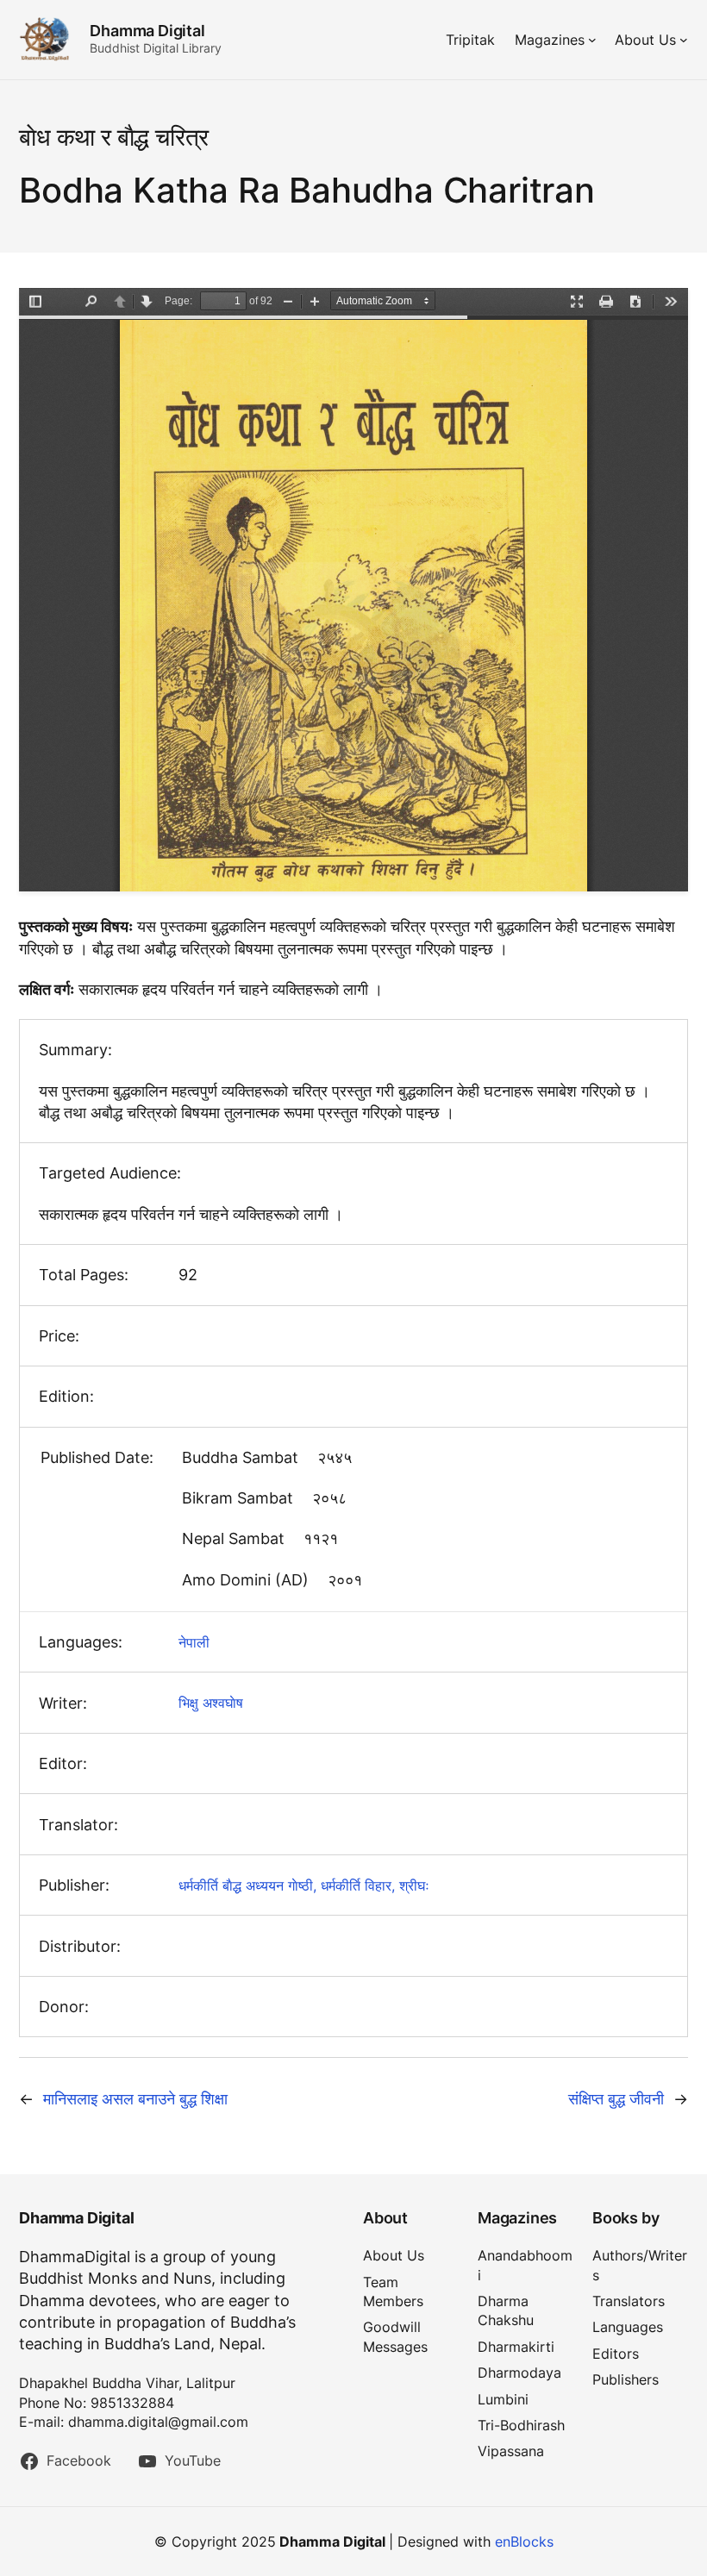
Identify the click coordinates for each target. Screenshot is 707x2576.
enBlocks (524, 2542)
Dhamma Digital (147, 31)
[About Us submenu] (684, 40)
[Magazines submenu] (592, 40)
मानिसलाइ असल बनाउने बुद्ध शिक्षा (135, 2099)
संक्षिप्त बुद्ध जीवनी (616, 2099)
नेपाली (194, 1642)
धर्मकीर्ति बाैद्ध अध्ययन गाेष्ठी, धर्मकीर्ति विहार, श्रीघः (304, 1885)
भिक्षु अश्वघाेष (211, 1703)
